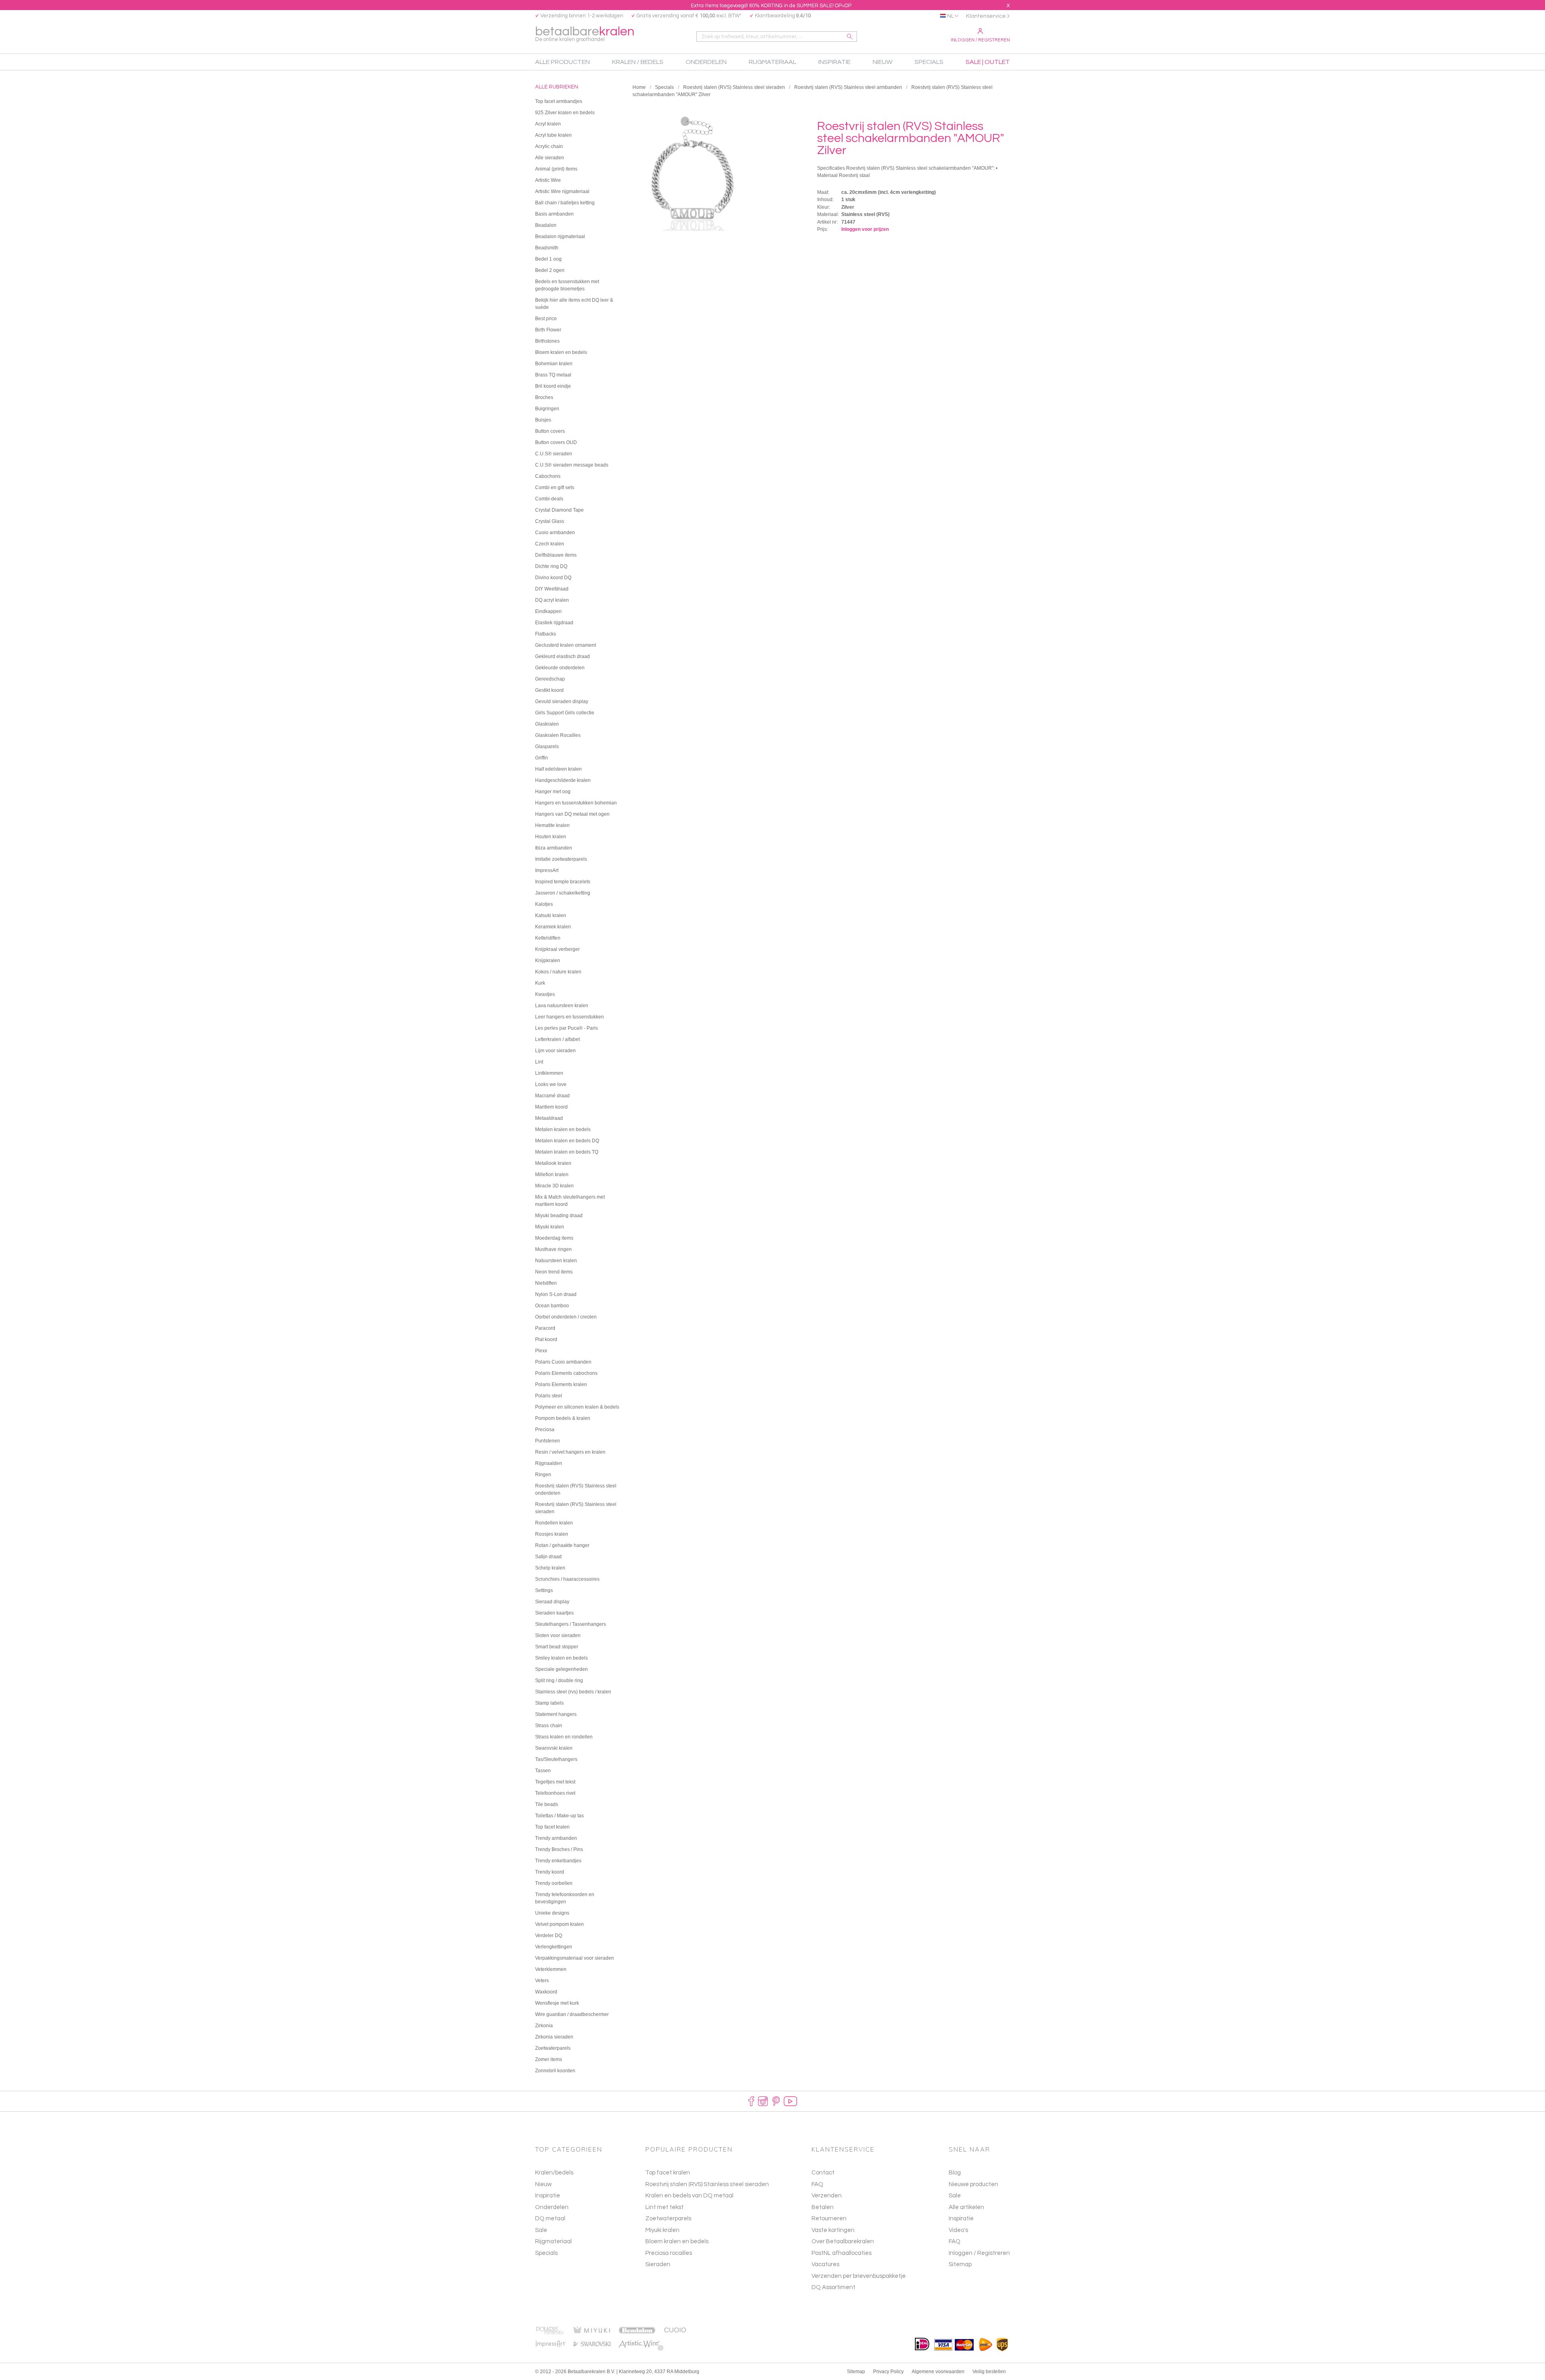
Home (639, 87)
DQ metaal (550, 2219)
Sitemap (960, 2264)
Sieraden (658, 2264)
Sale (541, 2230)
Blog (955, 2173)
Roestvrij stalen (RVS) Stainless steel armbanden (848, 87)
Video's (958, 2230)
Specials (664, 87)
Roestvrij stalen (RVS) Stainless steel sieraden (734, 87)
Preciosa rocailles (669, 2253)
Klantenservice (986, 16)
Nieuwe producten (973, 2184)
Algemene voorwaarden (938, 2372)
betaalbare (585, 34)
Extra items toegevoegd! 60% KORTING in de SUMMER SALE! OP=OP (771, 6)
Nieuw (543, 2184)
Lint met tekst (664, 2207)
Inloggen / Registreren (980, 40)
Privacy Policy (888, 2372)
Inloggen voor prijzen (865, 229)
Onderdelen (552, 2207)
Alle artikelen (966, 2207)
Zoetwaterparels (668, 2219)
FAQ (955, 2241)
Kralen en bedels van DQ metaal (689, 2196)
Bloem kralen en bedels (677, 2241)
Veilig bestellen (989, 2372)
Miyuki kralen (662, 2230)
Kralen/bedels (554, 2173)
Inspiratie (548, 2196)
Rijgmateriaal (553, 2241)
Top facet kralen (668, 2173)
